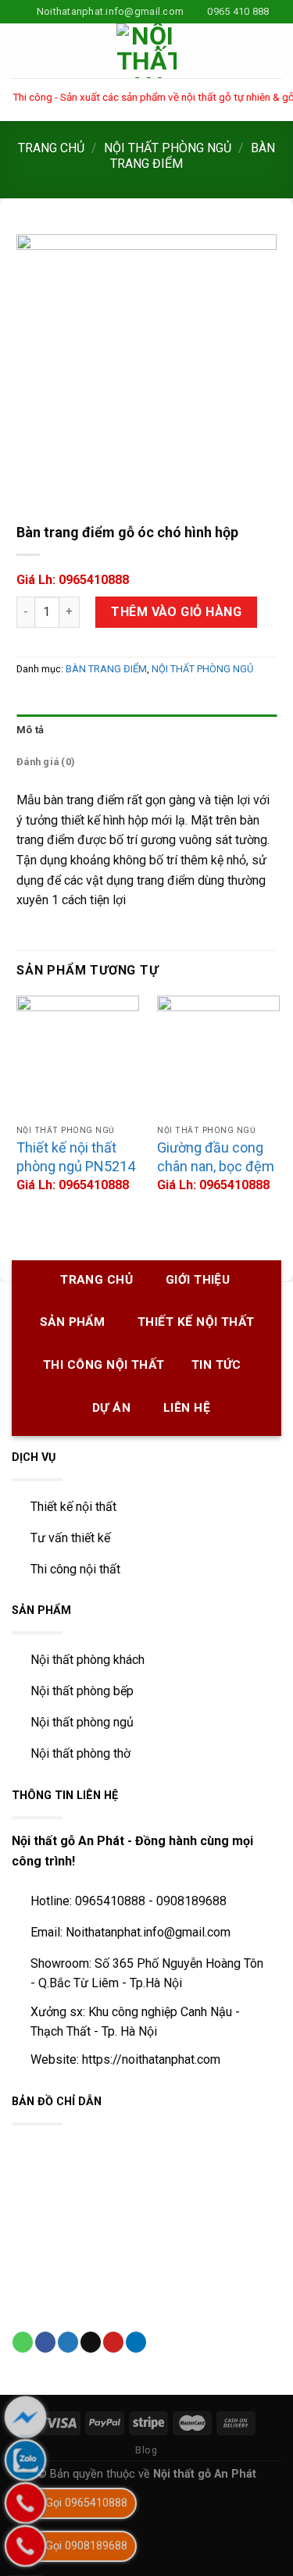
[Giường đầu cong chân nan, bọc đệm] (218, 1057)
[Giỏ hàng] (273, 51)
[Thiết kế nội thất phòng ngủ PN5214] (78, 1057)
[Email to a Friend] (91, 2342)
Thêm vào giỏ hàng (176, 612)
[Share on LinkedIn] (136, 2342)
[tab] (146, 730)
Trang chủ (51, 148)
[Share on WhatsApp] (23, 2342)
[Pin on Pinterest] (113, 2342)
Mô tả (30, 730)
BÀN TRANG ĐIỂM (106, 669)
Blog (146, 2450)
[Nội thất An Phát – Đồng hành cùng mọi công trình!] (147, 51)
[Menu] (21, 51)
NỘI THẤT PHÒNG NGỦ (168, 148)
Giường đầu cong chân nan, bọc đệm (216, 1156)
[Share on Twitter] (68, 2342)
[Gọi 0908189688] (25, 2546)
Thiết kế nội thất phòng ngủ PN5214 (76, 1156)
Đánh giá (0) (46, 762)
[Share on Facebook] (45, 2342)
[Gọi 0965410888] (25, 2503)
